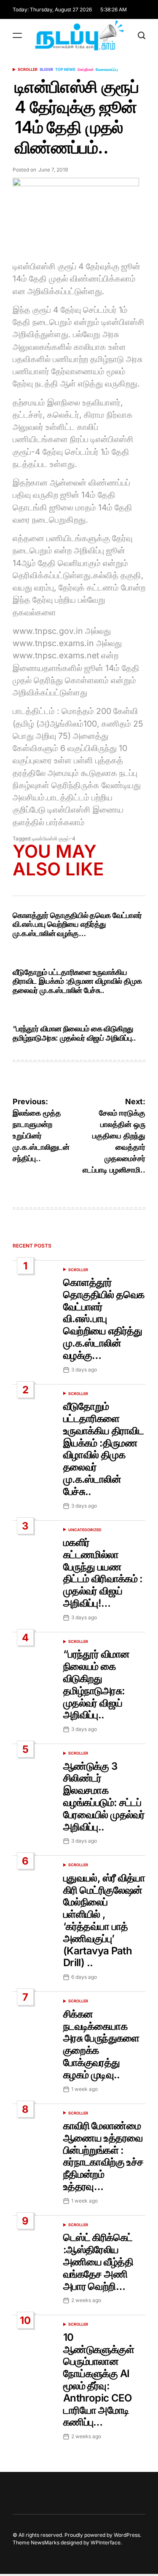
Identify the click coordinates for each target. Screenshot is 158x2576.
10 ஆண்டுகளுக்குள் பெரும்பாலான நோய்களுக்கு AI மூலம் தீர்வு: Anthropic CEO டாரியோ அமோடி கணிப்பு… (99, 2380)
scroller (28, 69)
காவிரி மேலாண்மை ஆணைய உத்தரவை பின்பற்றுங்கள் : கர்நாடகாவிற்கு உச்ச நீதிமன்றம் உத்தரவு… (103, 2156)
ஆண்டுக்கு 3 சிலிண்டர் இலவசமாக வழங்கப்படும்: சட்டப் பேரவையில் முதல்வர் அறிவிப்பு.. (104, 1796)
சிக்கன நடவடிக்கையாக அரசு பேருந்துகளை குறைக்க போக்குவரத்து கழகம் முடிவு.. (101, 2044)
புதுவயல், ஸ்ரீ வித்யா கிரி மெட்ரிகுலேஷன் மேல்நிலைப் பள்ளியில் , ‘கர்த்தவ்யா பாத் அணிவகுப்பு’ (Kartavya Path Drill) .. (104, 1920)
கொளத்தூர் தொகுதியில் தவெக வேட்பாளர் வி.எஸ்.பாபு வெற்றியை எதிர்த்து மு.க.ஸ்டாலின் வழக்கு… (77, 924)
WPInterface (106, 2542)
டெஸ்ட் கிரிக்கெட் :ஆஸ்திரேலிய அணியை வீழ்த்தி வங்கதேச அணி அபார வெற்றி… (98, 2262)
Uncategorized (85, 1530)
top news (65, 69)
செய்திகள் (86, 69)
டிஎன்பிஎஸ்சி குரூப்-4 (54, 839)
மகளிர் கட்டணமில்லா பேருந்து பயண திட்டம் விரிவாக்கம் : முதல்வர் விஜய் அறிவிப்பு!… (103, 1573)
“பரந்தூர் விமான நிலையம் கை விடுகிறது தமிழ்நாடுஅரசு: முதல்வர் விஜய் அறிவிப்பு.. (74, 1033)
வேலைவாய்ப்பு (107, 69)
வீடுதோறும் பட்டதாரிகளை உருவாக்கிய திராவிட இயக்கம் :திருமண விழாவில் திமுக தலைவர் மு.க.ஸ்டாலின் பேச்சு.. (77, 981)
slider (46, 69)
